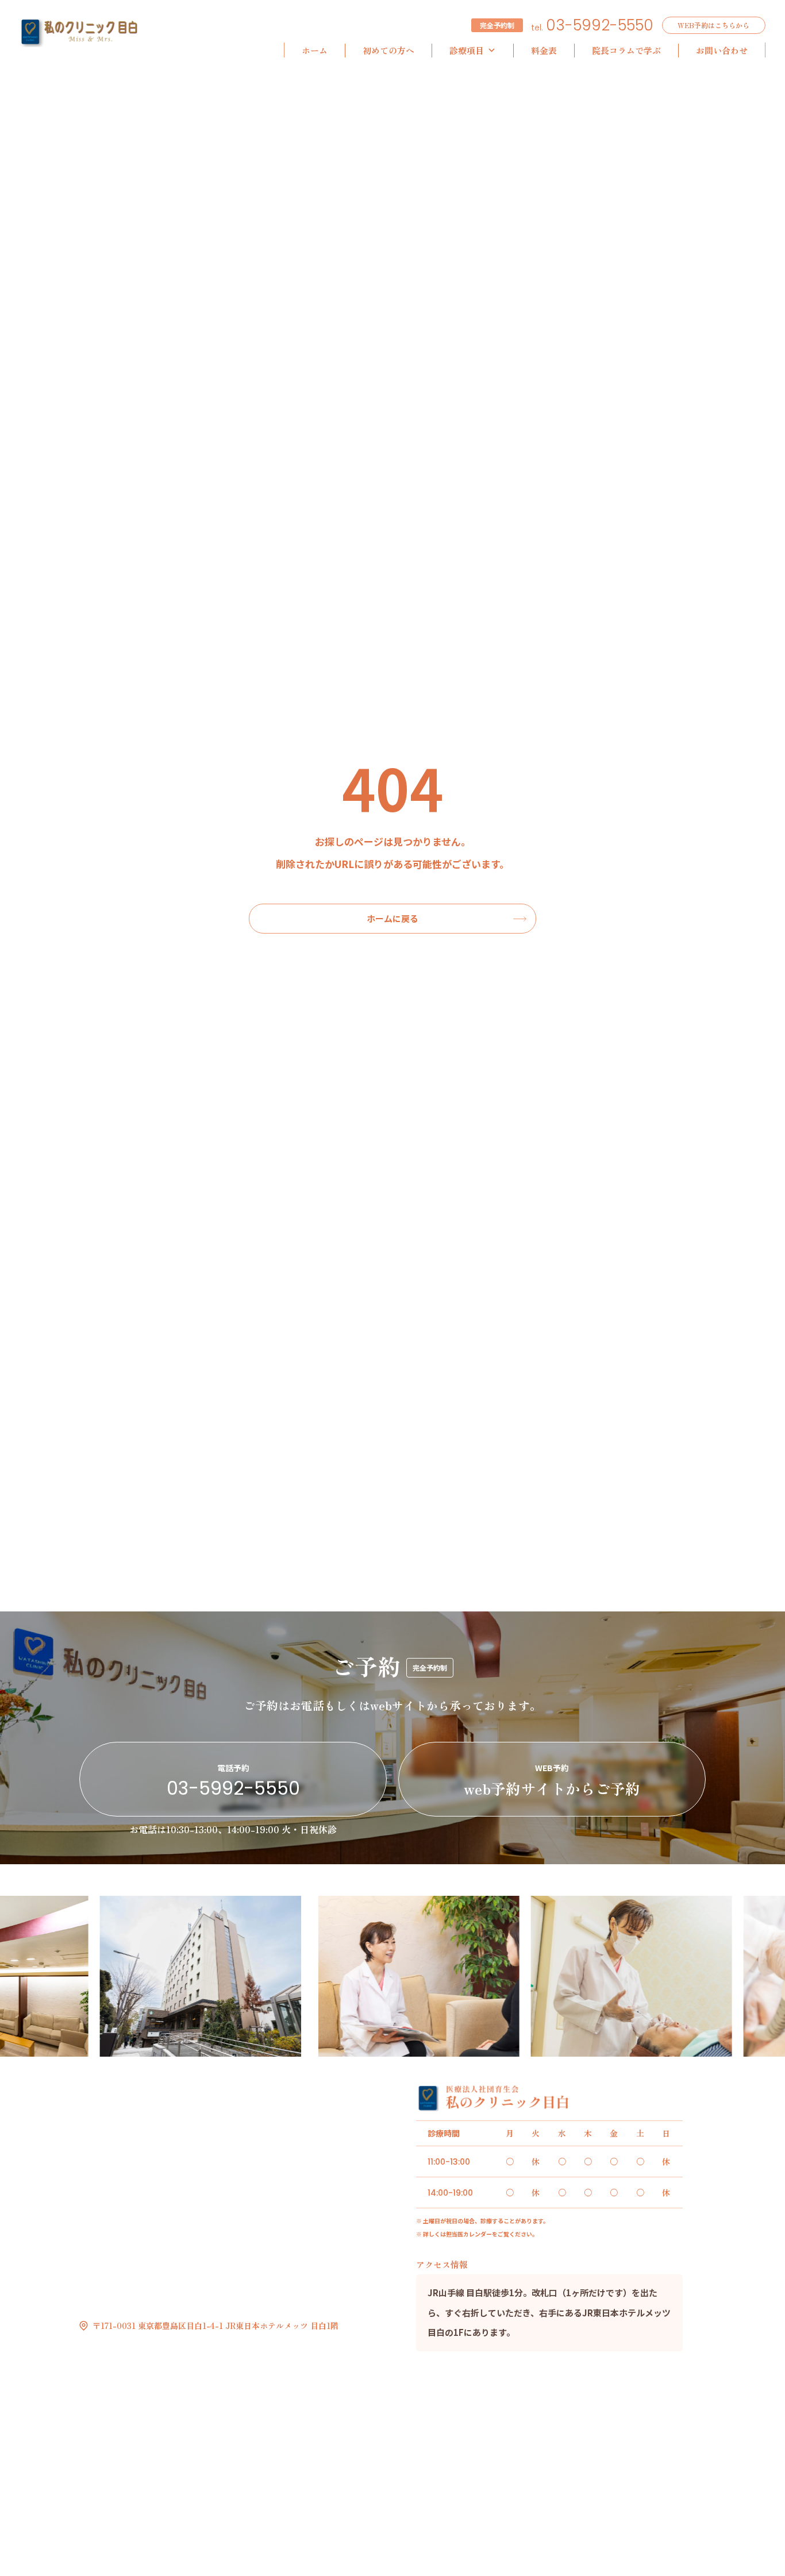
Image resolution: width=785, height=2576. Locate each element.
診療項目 (467, 50)
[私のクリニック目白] (79, 33)
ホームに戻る (392, 918)
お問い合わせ (722, 50)
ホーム (315, 50)
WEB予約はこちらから (713, 25)
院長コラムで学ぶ (626, 50)
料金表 (544, 50)
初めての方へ (388, 50)
